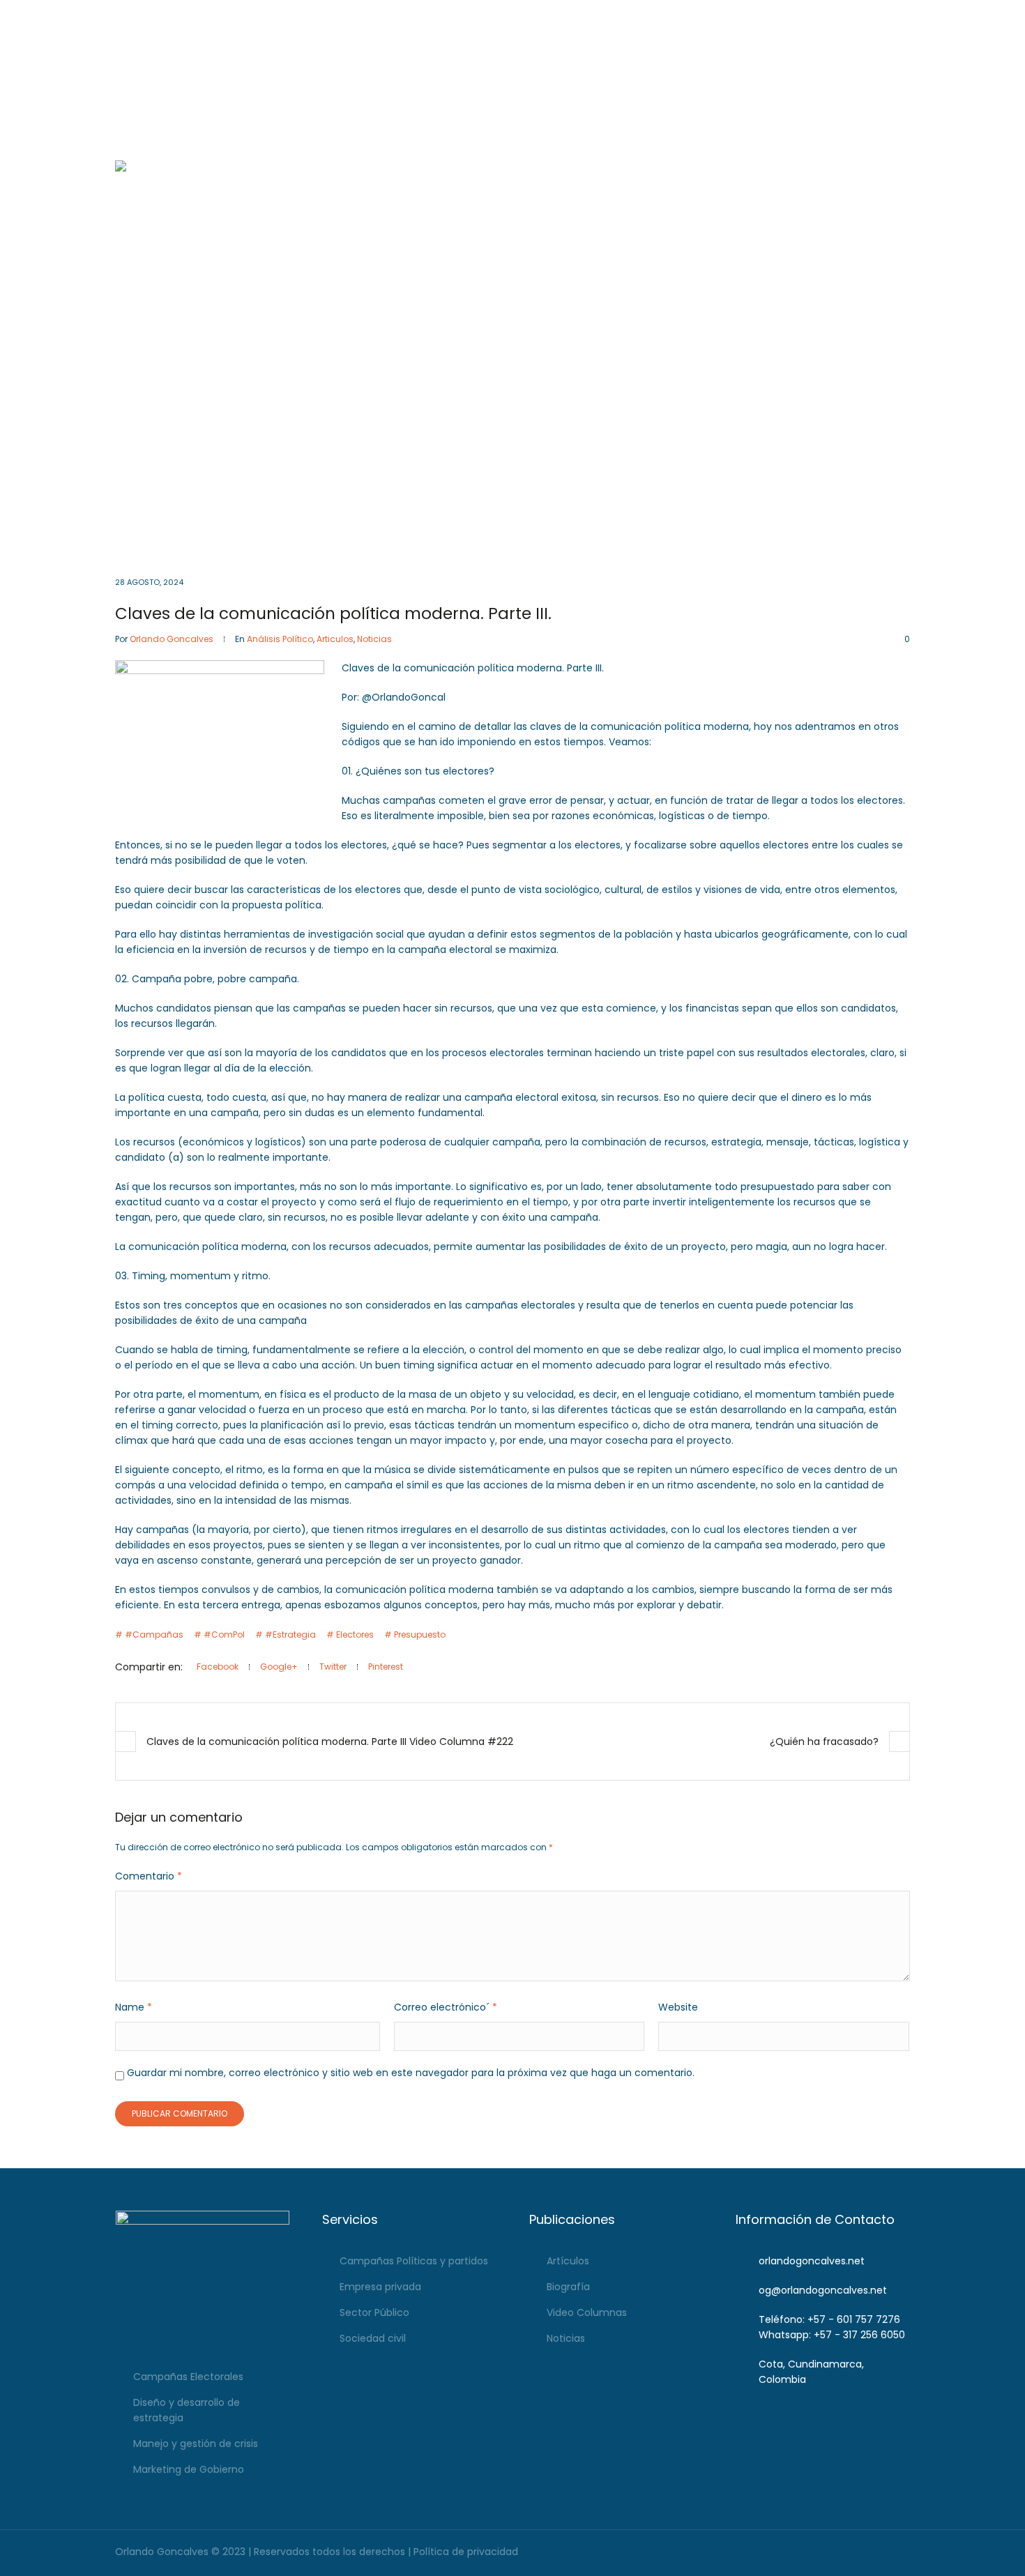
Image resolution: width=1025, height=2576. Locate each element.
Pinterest (386, 1667)
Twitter (333, 1667)
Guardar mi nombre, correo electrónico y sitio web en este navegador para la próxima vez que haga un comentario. (411, 2073)
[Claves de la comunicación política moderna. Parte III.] (512, 358)
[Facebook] (841, 14)
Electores (355, 1634)
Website (678, 2007)
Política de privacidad (466, 2552)
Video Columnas (587, 2312)
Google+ (279, 1667)
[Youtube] (880, 14)
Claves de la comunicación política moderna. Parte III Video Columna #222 (330, 1742)
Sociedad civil (373, 2338)
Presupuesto (420, 1634)
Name (134, 2007)
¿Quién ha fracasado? (824, 1742)
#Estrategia (290, 1634)
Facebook (218, 1667)
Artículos (568, 2261)
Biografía (568, 2287)
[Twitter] (899, 14)
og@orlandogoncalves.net (499, 14)
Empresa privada (380, 2287)
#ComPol (224, 1634)
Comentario (149, 1876)
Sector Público (374, 2312)
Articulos (335, 639)
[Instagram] (860, 14)
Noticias (374, 639)
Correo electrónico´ (446, 2007)
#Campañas (154, 1634)
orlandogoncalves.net (812, 2261)
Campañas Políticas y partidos (414, 2261)
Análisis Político (280, 639)
